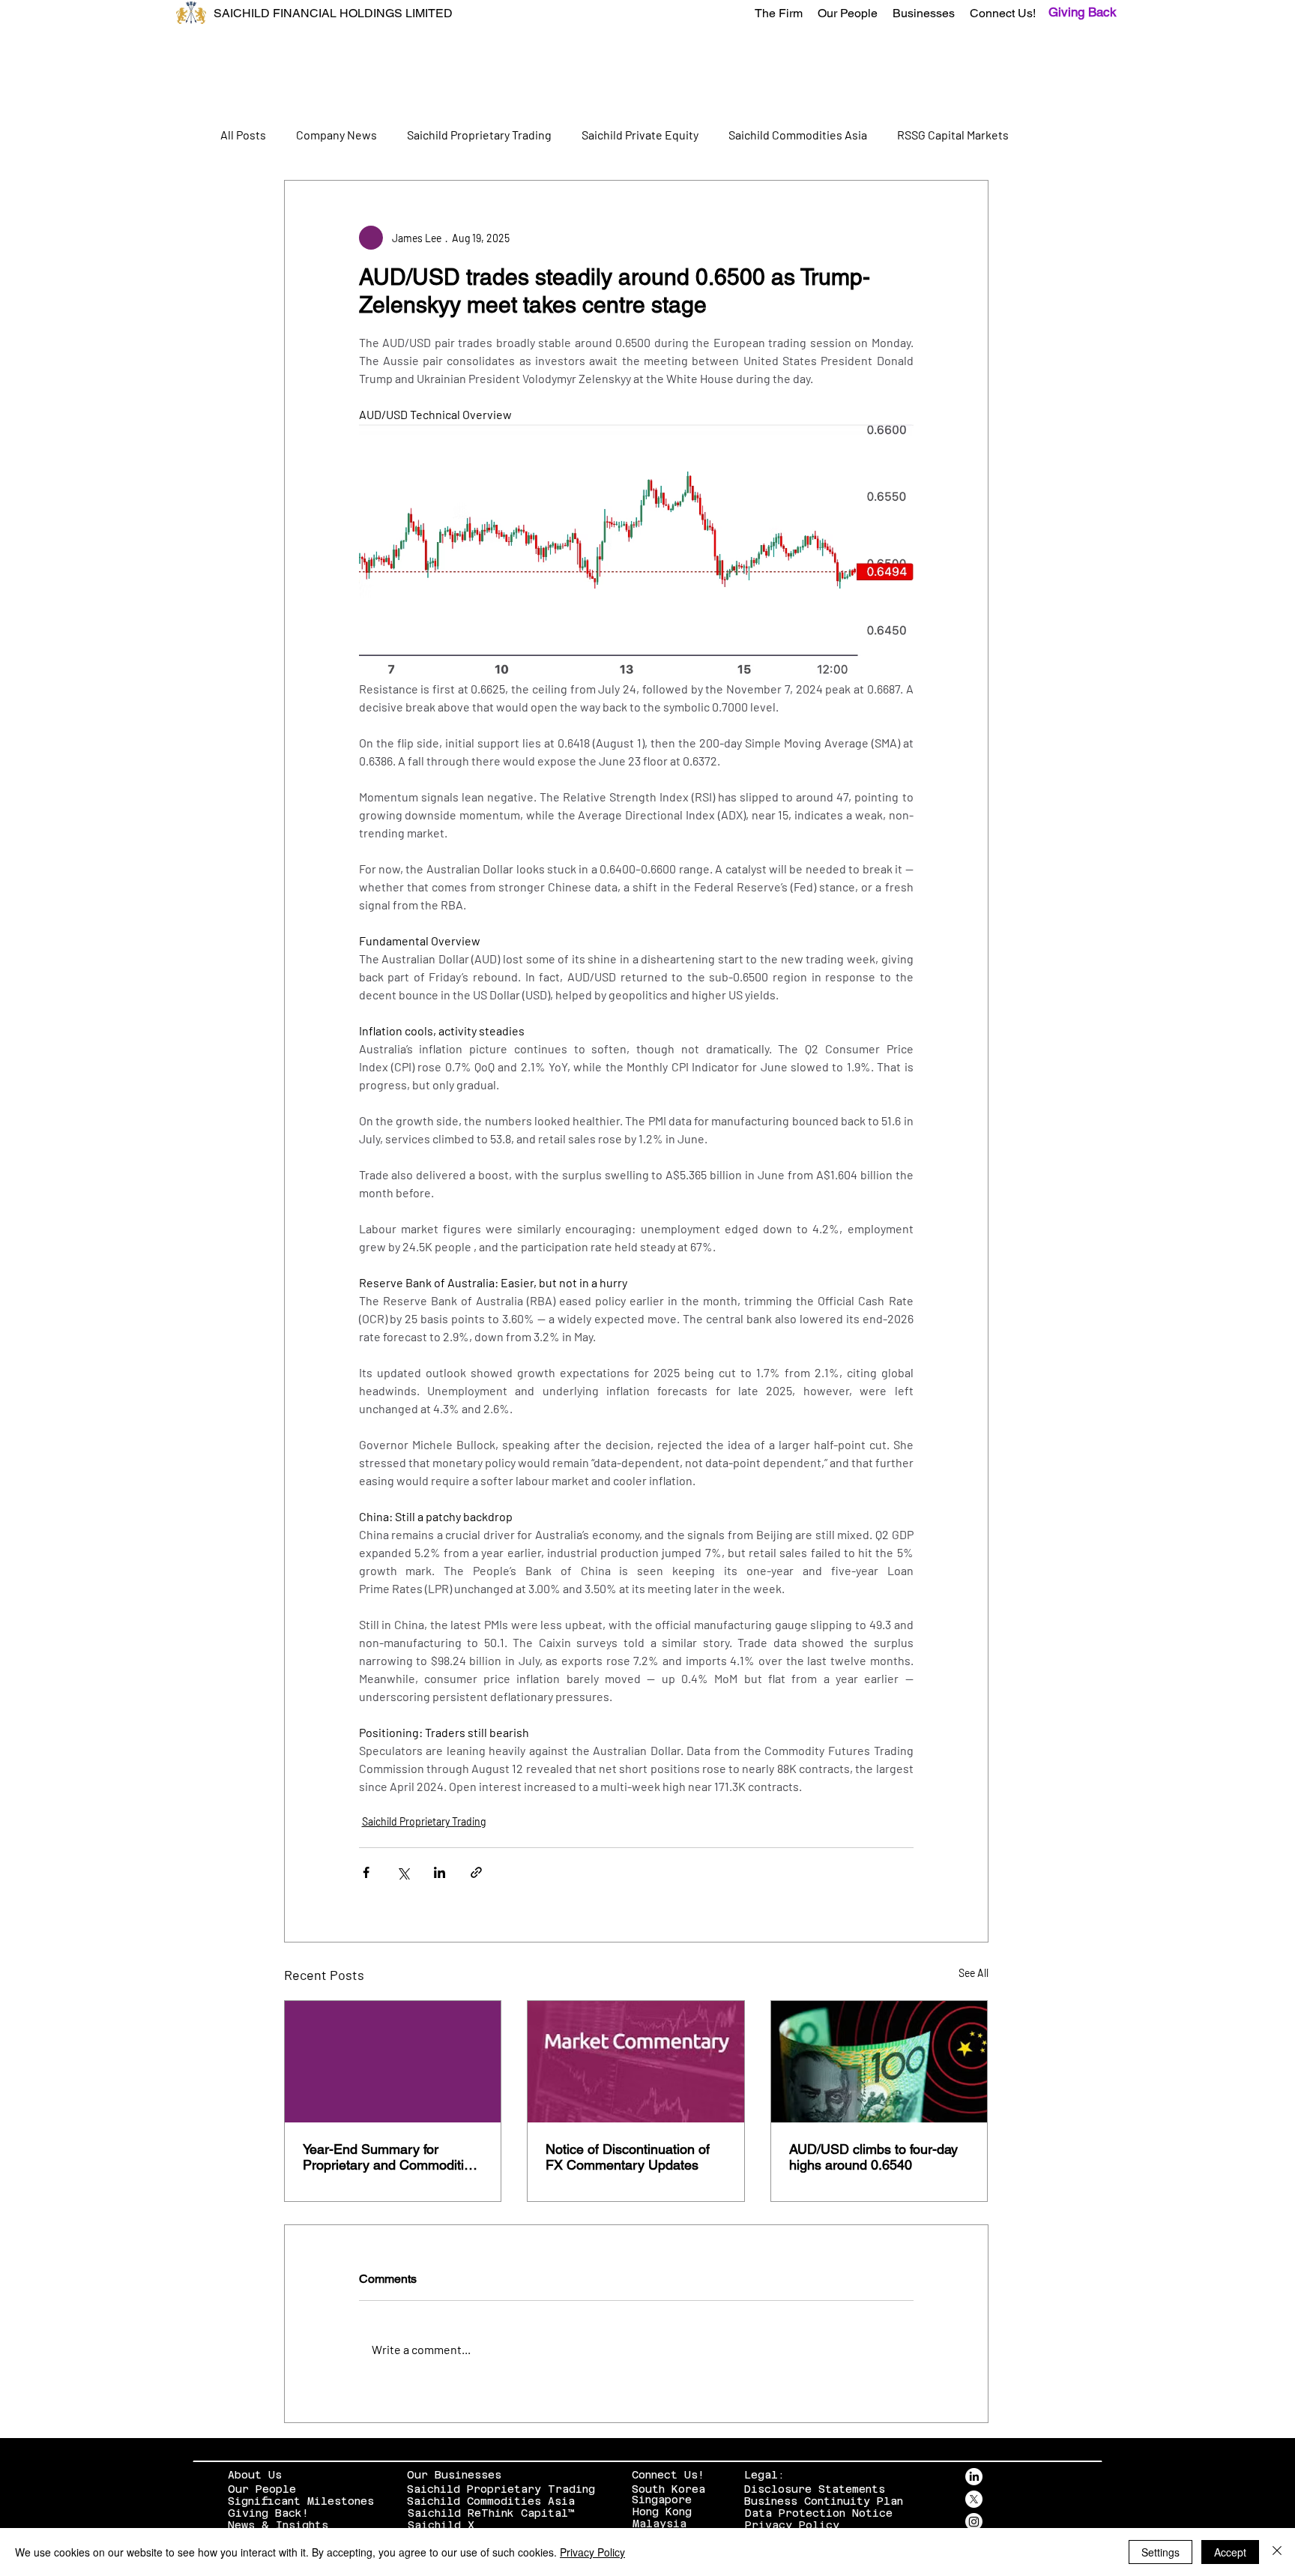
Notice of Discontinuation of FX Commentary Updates (628, 2157)
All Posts (243, 135)
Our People (262, 2489)
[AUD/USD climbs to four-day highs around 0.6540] (879, 2062)
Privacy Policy (792, 2525)
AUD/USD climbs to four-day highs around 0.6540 (873, 2157)
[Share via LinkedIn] (440, 1872)
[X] (974, 2499)
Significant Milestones (301, 2501)
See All (973, 1973)
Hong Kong (662, 2512)
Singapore (662, 2500)
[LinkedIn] (974, 2477)
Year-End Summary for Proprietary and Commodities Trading (390, 2157)
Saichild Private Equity (640, 135)
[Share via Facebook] (366, 1872)
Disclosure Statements (815, 2489)
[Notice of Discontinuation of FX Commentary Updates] (636, 2062)
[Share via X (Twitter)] (403, 1872)
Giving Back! (268, 2513)
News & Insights (278, 2525)
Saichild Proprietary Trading (479, 135)
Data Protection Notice (819, 2513)
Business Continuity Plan (824, 2501)
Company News (336, 135)
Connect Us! (668, 2475)
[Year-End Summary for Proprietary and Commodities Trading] (393, 2062)
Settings (1160, 2552)
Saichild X (441, 2525)
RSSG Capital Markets (953, 135)
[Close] (1277, 2552)
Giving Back (1083, 12)
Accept (1230, 2552)
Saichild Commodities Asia (798, 135)
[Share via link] (476, 1872)
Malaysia (659, 2524)
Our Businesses (454, 2475)
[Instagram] (974, 2522)
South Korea (668, 2489)
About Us (255, 2475)
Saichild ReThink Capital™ (491, 2513)
